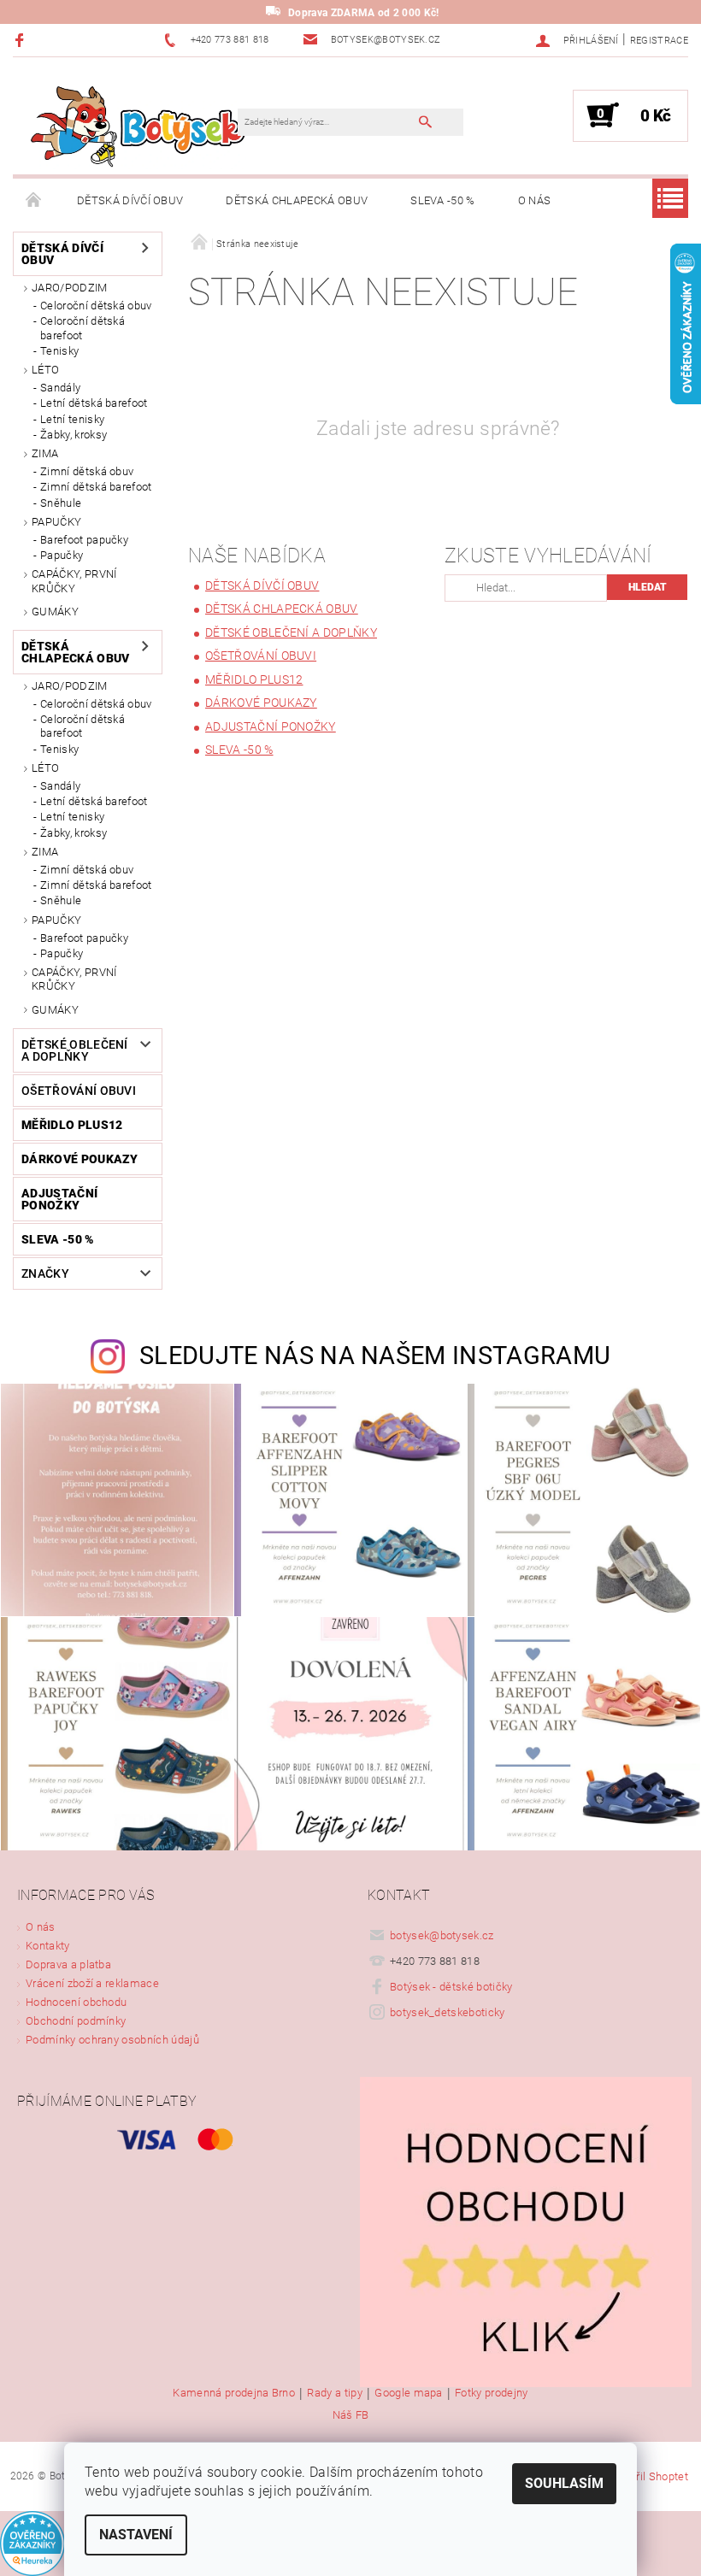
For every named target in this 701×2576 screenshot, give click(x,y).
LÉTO (45, 370)
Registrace (659, 41)
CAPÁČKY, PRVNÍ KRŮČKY (74, 581)
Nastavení (136, 2535)
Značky (45, 1273)
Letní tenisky (72, 419)
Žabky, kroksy (74, 435)
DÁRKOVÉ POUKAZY (80, 1159)
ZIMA (45, 453)
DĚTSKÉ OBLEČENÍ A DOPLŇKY (75, 1050)
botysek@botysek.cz (442, 1935)
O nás (535, 200)
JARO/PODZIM (70, 288)
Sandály (60, 388)
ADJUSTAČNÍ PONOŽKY (59, 1199)
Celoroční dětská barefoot (82, 328)
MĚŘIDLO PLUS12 (72, 1125)
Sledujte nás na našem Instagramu (375, 1356)
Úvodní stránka (34, 201)
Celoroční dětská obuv (96, 306)
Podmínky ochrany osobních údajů (112, 2040)
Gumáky (55, 612)
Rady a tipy (335, 2393)
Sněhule (61, 503)
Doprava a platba (68, 1964)
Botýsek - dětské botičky (451, 1987)
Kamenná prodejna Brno (234, 2393)
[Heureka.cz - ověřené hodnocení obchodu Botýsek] (32, 2542)
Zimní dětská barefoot (96, 487)
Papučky (62, 555)
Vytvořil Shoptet (648, 2476)
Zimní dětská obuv (87, 471)
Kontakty (48, 1946)
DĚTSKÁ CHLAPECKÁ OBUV (297, 200)
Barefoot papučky (84, 540)
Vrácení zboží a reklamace (92, 1983)
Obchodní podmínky (76, 2021)
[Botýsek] (134, 124)
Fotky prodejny (491, 2393)
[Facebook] (22, 40)
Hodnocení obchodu (76, 2002)
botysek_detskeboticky (448, 2012)
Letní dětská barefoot (94, 403)
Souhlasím (564, 2483)
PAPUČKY (56, 522)
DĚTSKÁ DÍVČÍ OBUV (130, 200)
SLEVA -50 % (443, 200)
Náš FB (351, 2415)
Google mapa (409, 2393)
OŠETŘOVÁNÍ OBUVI (79, 1091)
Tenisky (59, 351)
